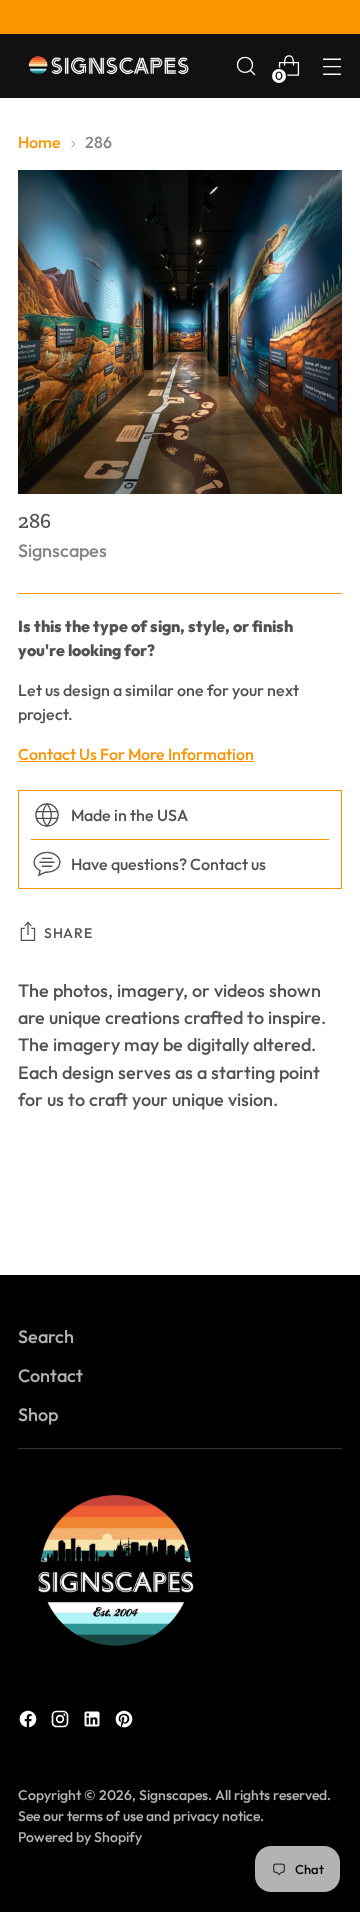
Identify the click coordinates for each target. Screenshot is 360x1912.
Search (46, 1336)
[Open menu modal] (331, 66)
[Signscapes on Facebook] (30, 1722)
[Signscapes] (108, 66)
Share (68, 933)
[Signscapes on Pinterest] (126, 1722)
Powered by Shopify (80, 1837)
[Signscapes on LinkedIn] (94, 1722)
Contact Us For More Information (136, 754)
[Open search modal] (245, 66)
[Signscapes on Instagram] (62, 1722)
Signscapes (62, 550)
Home (39, 142)
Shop (38, 1414)
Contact (50, 1375)
